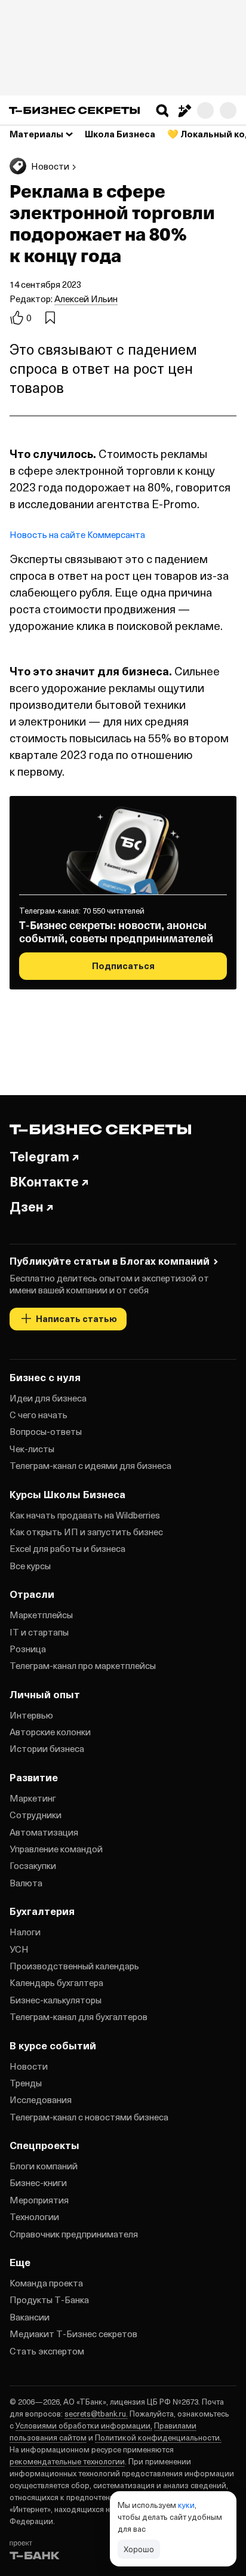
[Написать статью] (184, 110)
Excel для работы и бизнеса (67, 1548)
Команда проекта (46, 2283)
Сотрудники (36, 1815)
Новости (29, 2066)
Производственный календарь (74, 1966)
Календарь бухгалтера (56, 1982)
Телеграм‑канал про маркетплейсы (83, 1665)
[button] (162, 110)
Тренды (26, 2083)
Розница (28, 1649)
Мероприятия (39, 2200)
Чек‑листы (32, 1449)
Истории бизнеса (47, 1748)
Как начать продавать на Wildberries (85, 1515)
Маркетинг (33, 1798)
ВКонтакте (44, 1181)
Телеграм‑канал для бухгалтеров (79, 2016)
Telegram (39, 1156)
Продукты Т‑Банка (49, 2300)
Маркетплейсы (41, 1615)
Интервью (31, 1715)
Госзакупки (33, 1865)
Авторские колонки (50, 1732)
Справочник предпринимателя (74, 2234)
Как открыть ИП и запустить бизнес (86, 1532)
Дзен (27, 1206)
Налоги (25, 1932)
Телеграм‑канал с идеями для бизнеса (90, 1465)
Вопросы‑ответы (46, 1431)
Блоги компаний (44, 2166)
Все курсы (30, 1566)
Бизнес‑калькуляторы (56, 2000)
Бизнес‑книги (38, 2182)
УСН (19, 1949)
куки (186, 2505)
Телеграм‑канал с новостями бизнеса (89, 2117)
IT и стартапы (39, 1632)
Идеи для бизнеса (48, 1398)
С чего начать (39, 1415)
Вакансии (30, 2317)
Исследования (41, 2099)
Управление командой (56, 1849)
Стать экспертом (47, 2351)
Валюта (26, 1883)
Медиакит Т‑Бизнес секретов (73, 2334)
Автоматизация (44, 1832)
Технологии (34, 2217)
